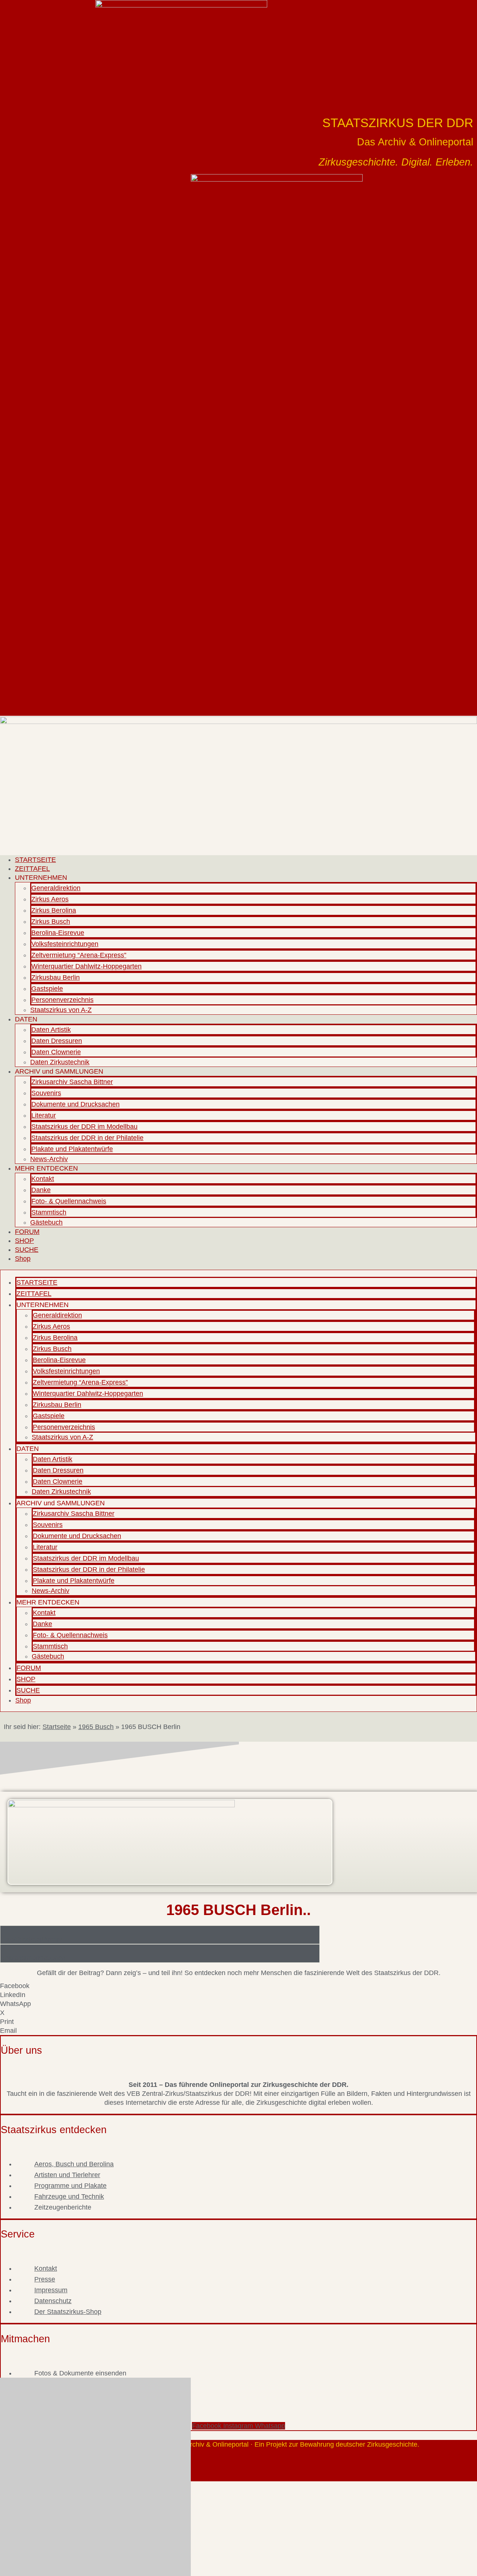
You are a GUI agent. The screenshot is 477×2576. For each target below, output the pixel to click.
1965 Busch (96, 1727)
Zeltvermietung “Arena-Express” (79, 955)
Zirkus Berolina (54, 910)
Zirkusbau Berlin (56, 977)
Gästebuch (46, 1222)
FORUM (27, 1232)
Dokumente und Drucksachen (75, 1104)
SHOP (24, 1241)
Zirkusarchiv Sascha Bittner (72, 1082)
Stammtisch (49, 1212)
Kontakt (43, 1179)
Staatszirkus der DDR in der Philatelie (87, 1138)
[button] (238, 1986)
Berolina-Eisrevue (58, 933)
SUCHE (27, 1250)
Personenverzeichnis (62, 1000)
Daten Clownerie (56, 1052)
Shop (23, 1259)
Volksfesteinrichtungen (65, 944)
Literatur (44, 1115)
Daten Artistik (51, 1030)
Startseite (57, 1727)
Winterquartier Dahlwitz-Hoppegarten (86, 966)
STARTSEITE (35, 860)
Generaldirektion (56, 888)
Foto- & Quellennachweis (69, 1201)
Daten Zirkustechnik (60, 1062)
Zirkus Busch (51, 922)
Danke (41, 1190)
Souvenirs (46, 1093)
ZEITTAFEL (32, 869)
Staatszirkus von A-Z (61, 1010)
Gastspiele (47, 989)
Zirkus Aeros (50, 899)
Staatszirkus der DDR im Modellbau (84, 1127)
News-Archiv (49, 1159)
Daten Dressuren (57, 1041)
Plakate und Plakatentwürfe (72, 1149)
